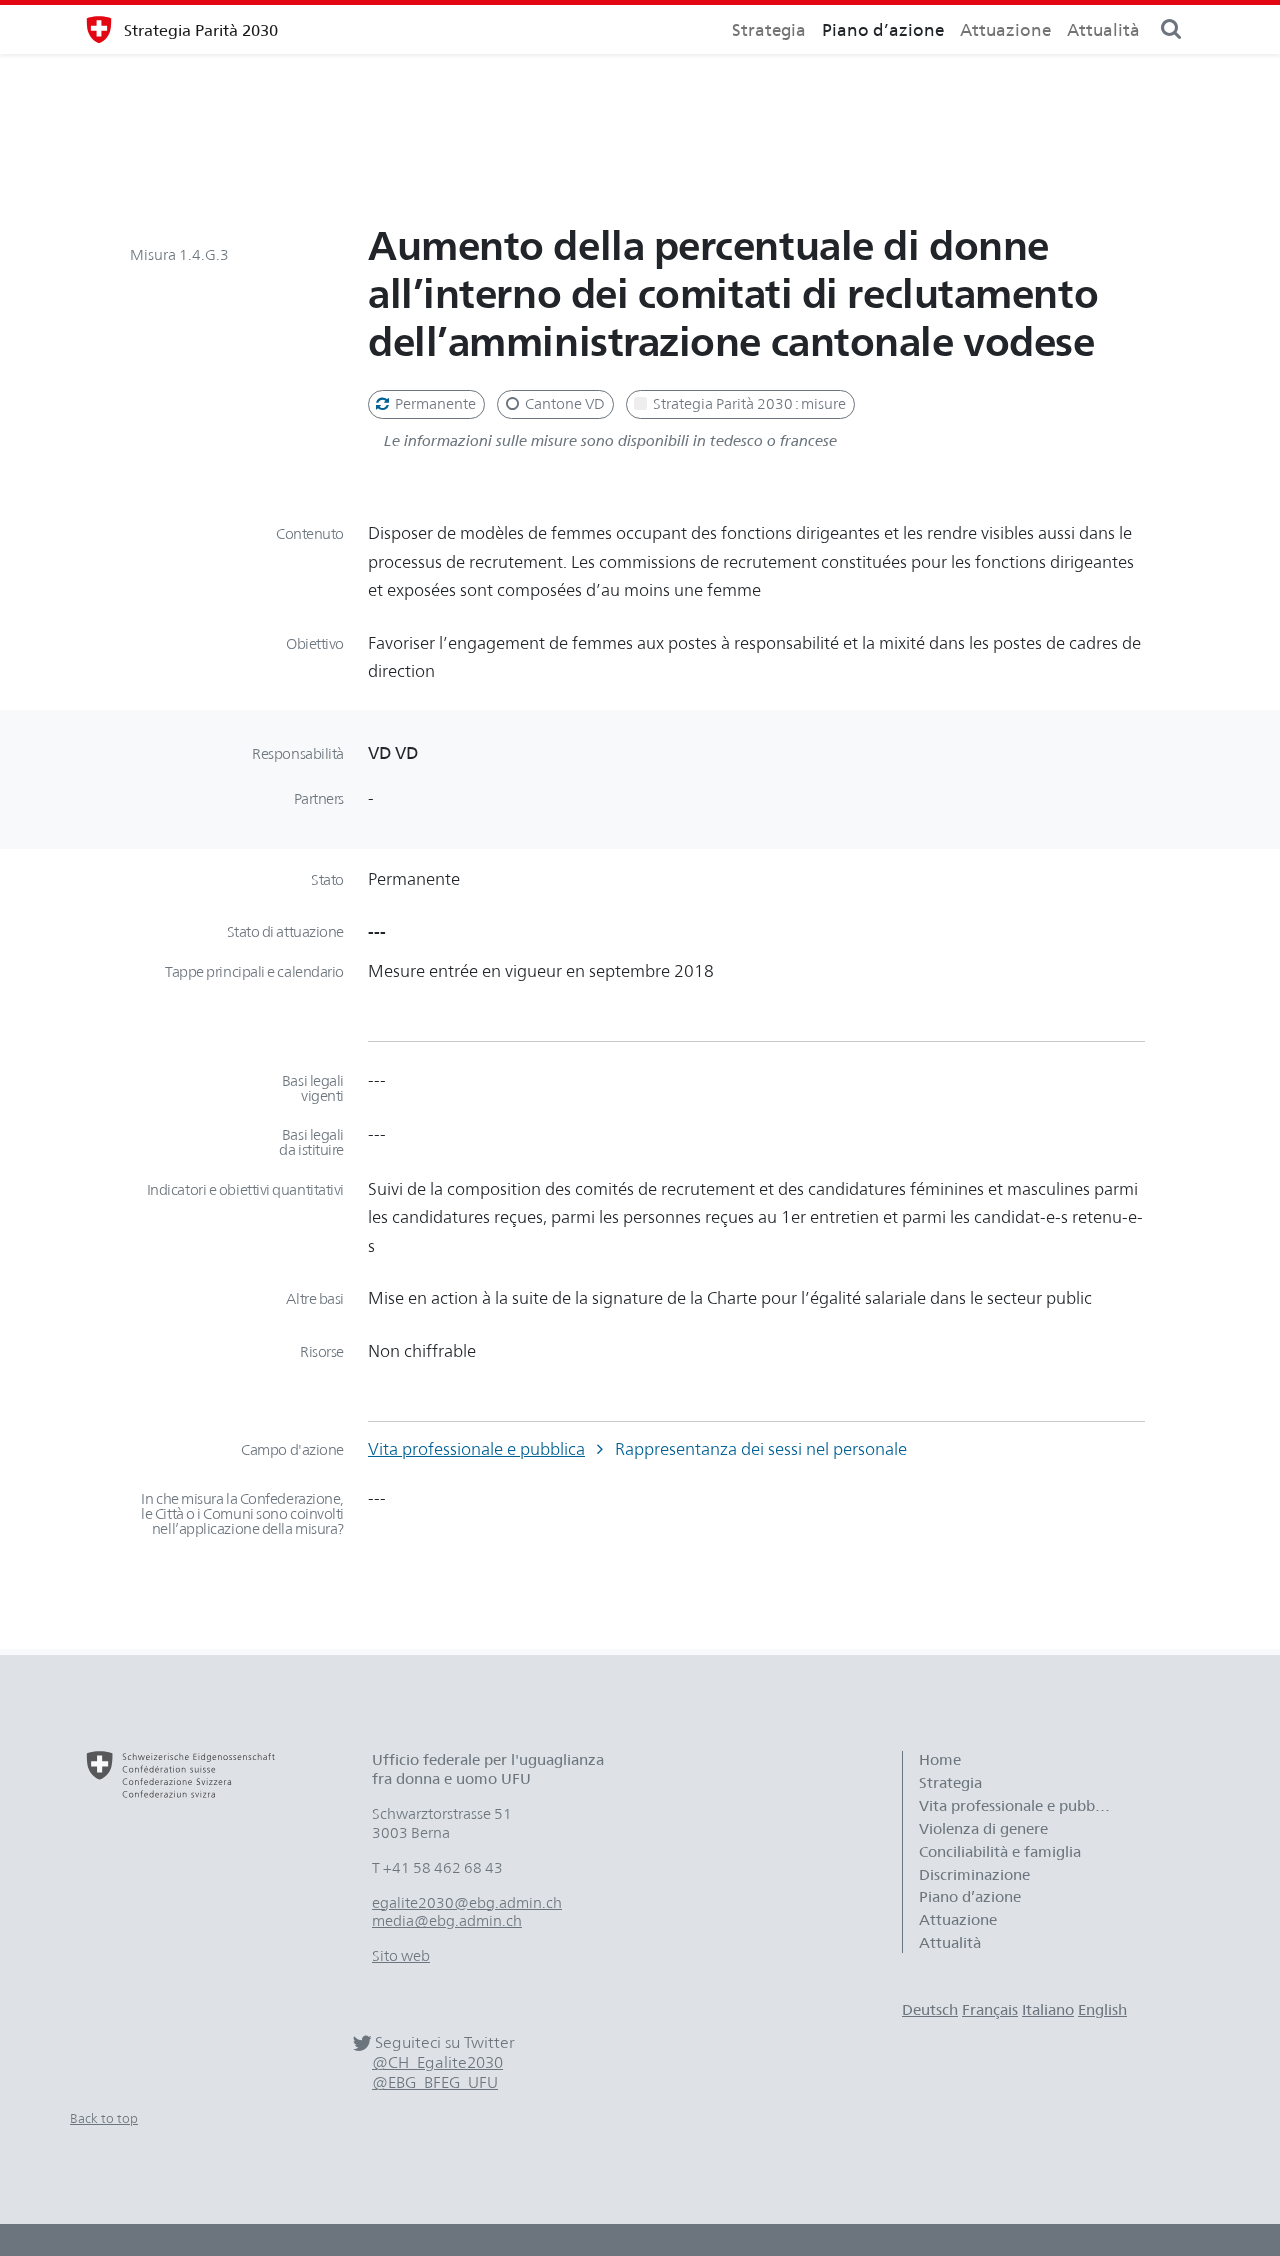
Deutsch (930, 2010)
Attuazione (1005, 29)
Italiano (1048, 2010)
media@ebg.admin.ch (447, 1921)
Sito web (401, 1956)
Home (940, 1760)
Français (990, 2010)
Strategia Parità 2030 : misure (748, 404)
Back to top (104, 2118)
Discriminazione (974, 1875)
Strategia (769, 29)
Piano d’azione (883, 29)
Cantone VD (563, 404)
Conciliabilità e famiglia (1000, 1852)
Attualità (1103, 29)
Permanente (434, 404)
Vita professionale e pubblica (476, 1448)
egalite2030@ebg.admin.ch (467, 1903)
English (1102, 2010)
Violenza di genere (983, 1829)
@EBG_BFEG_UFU (435, 2082)
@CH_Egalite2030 (437, 2062)
